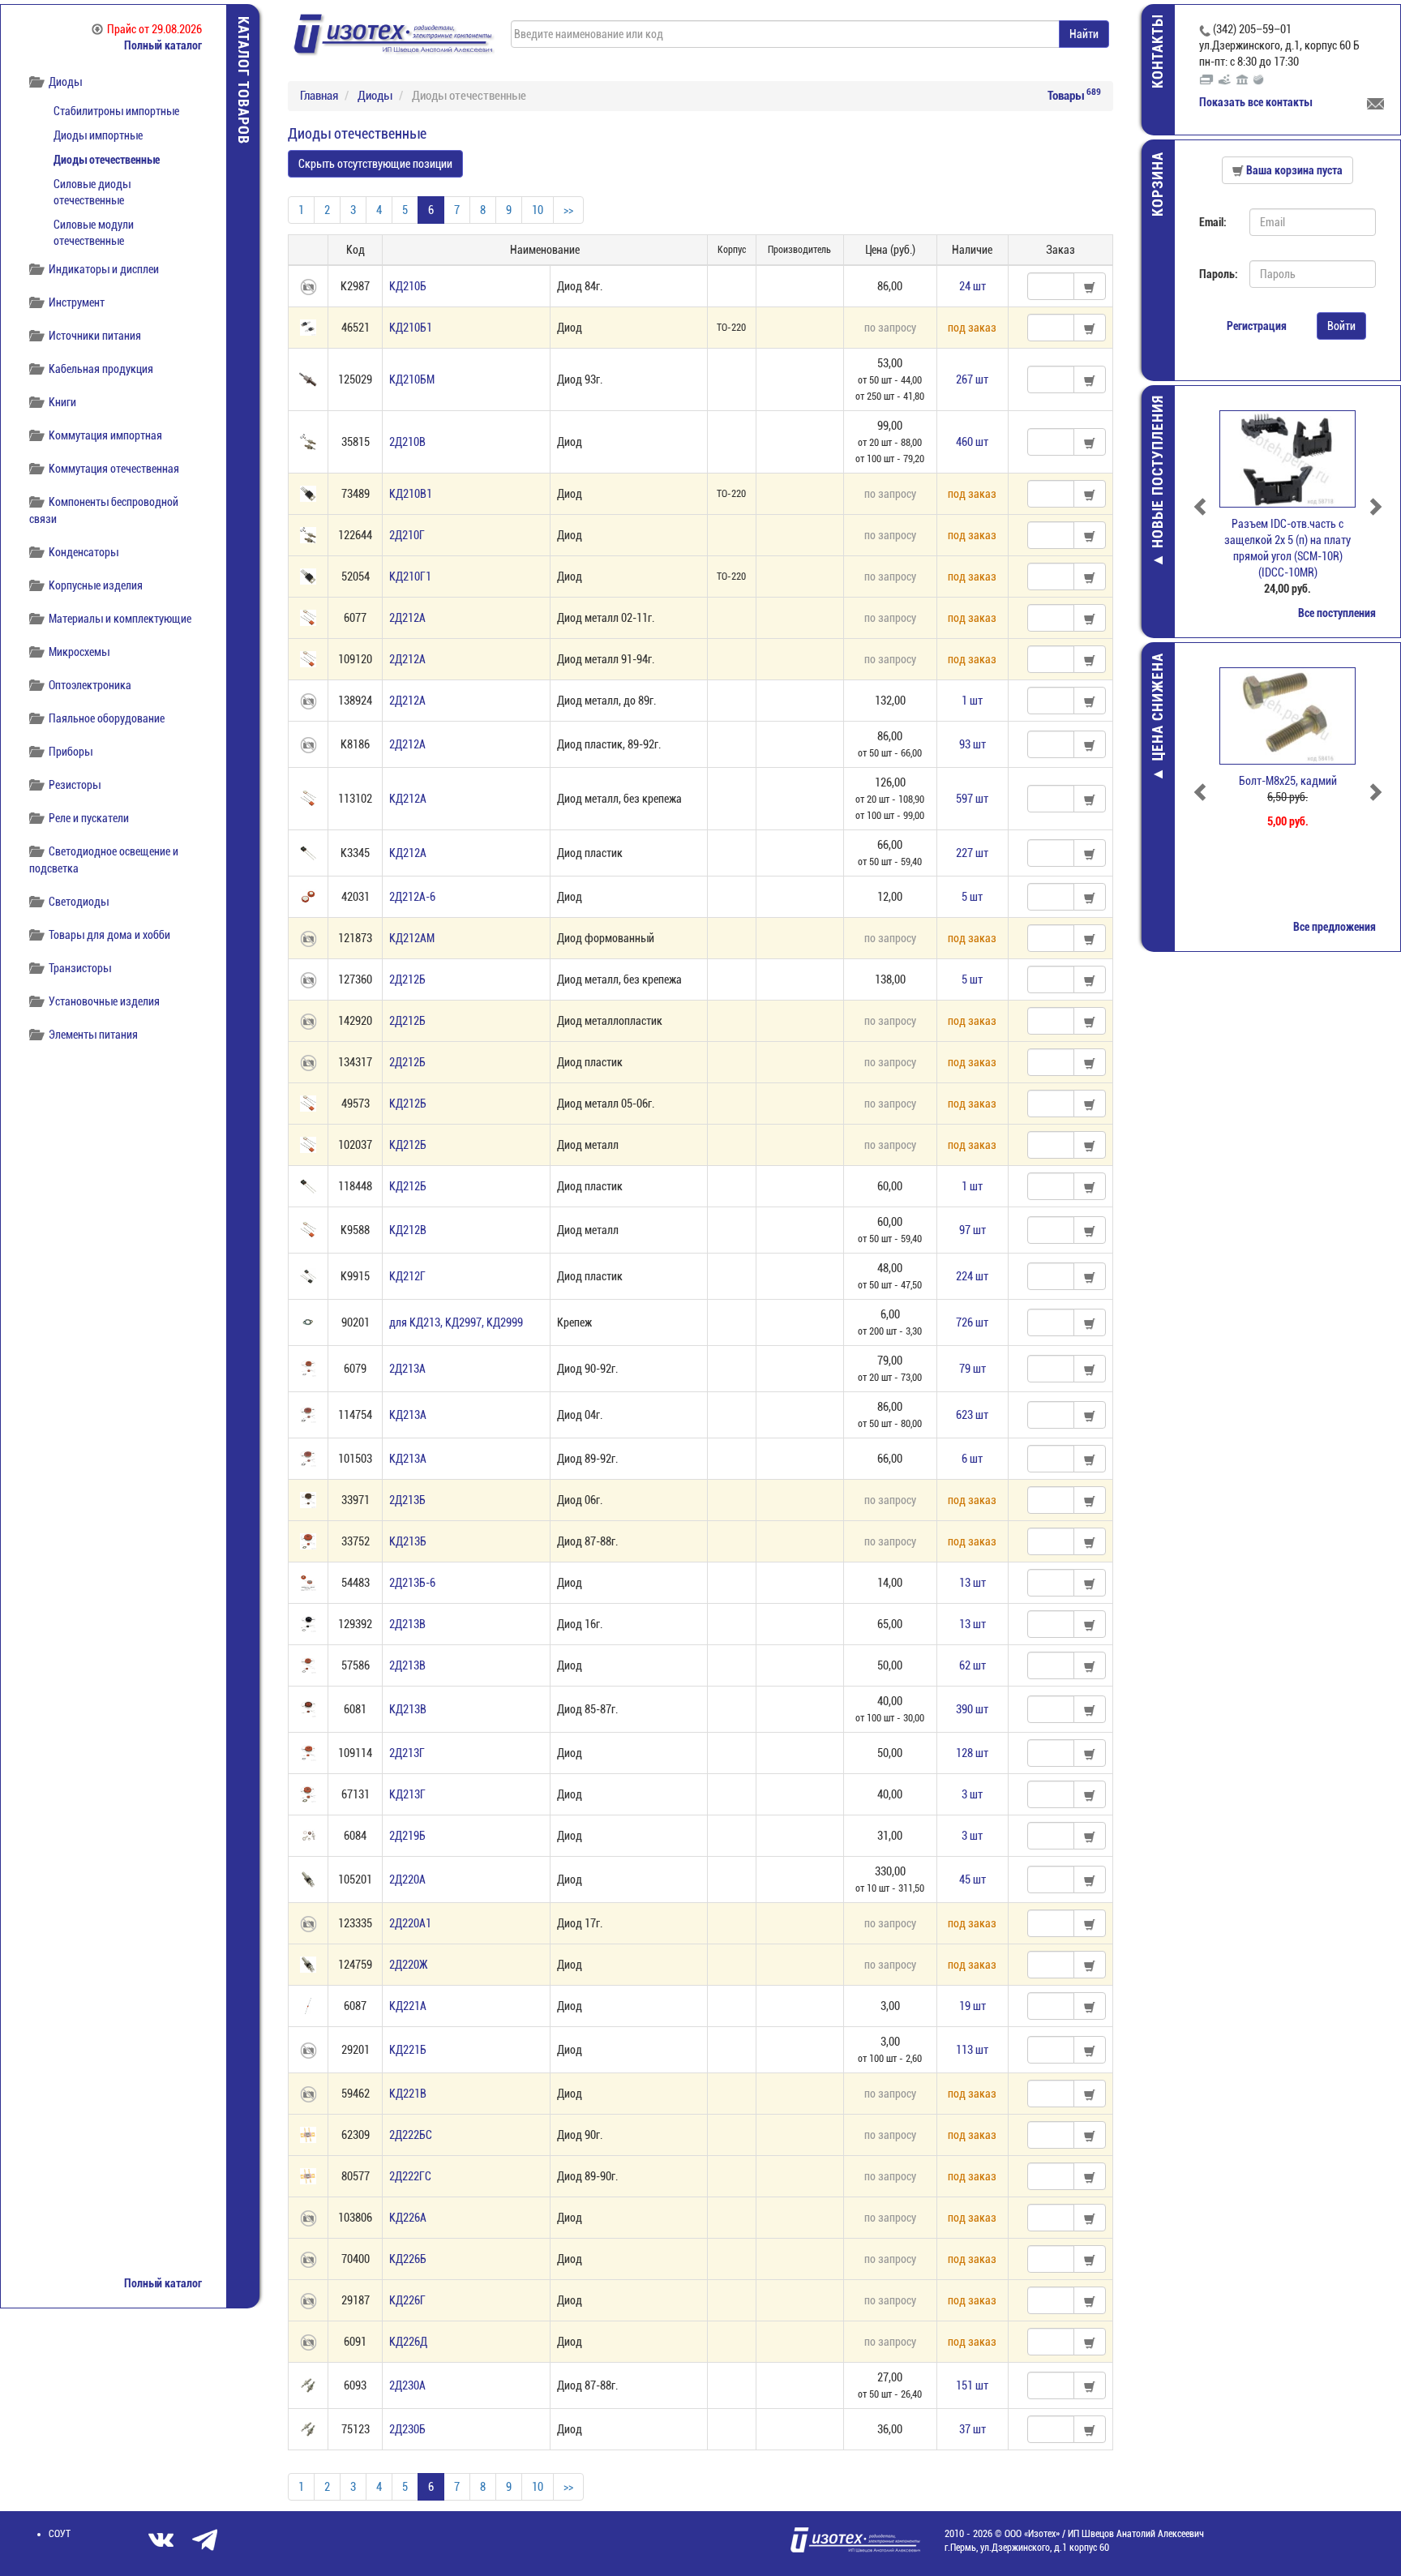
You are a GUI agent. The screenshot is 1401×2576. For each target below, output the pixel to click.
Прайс (154, 29)
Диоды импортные (98, 135)
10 (538, 210)
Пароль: (1218, 274)
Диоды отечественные (107, 160)
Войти (1341, 326)
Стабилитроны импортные (116, 111)
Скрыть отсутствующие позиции (375, 164)
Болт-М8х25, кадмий (1288, 781)
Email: (1213, 222)
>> (568, 210)
